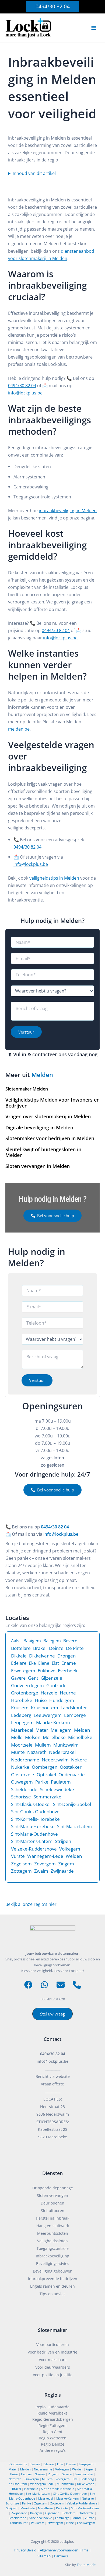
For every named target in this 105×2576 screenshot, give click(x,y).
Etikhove (47, 1671)
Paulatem (61, 1782)
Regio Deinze (53, 2444)
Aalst (16, 1641)
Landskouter (74, 1708)
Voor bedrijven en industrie (52, 2352)
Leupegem (22, 1722)
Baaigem (32, 1641)
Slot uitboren (53, 2211)
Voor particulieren (53, 2344)
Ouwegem (22, 1782)
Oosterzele (23, 1775)
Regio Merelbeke (52, 2413)
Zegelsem (21, 1864)
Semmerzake (47, 1797)
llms (85, 2550)
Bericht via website (53, 2076)
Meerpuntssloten (53, 2233)
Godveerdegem (27, 1685)
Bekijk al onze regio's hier (31, 1904)
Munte (18, 1752)
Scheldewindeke (57, 1789)
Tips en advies (52, 2294)
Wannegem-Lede (45, 1856)
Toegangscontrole (53, 2248)
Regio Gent (53, 2432)
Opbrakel (46, 1775)
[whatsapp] (44, 1985)
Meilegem (61, 1730)
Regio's (53, 2395)
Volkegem (70, 1849)
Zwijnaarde (62, 1871)
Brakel (40, 1648)
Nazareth (37, 1752)
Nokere (79, 1760)
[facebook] (28, 1985)
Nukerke (20, 1767)
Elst (55, 1663)
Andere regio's (53, 2450)
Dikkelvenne (42, 1656)
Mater (42, 1730)
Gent (33, 1678)
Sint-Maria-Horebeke (33, 1826)
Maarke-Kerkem (53, 1722)
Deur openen (52, 2203)
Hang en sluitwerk (53, 2226)
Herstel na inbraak (52, 2218)
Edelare (19, 1663)
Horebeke (22, 1700)
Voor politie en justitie (53, 2375)
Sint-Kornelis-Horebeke (35, 1819)
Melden (42, 1075)
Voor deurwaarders (53, 2367)
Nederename (25, 1760)
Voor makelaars (53, 2360)
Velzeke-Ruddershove (34, 1849)
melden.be (19, 729)
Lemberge (75, 1715)
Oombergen (45, 1767)
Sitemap (44, 2556)
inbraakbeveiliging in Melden (68, 510)
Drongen (66, 1656)
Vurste (18, 1856)
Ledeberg (21, 1715)
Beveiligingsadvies (53, 2263)
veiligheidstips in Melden (54, 878)
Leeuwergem (48, 1715)
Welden (74, 1856)
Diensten (52, 2173)
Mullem (43, 1745)
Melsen (33, 1737)
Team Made (86, 2565)
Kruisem (20, 1708)
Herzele (49, 1693)
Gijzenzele (51, 1678)
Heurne (68, 1693)
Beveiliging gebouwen (53, 2271)
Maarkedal (22, 1730)
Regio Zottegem (52, 2425)
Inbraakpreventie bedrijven (53, 2279)
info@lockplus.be (25, 393)
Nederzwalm (55, 1760)
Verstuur (26, 1032)
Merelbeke (54, 1737)
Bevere (70, 1641)
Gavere (18, 1678)
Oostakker (71, 1767)
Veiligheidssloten (52, 2241)
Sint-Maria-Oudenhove (34, 1834)
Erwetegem (23, 1671)
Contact (52, 2039)
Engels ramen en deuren (52, 2286)
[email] (61, 1985)
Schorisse (21, 1797)
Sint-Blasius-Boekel (31, 1804)
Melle (17, 1737)
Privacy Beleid (25, 2550)
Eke (32, 1663)
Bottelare (21, 1648)
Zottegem (21, 1871)
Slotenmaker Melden (27, 1089)
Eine (60, 2464)
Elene (44, 1663)
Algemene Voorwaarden (59, 2550)
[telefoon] (77, 1985)
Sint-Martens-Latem (32, 1841)
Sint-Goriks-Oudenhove (35, 1812)
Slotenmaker (53, 2330)
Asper (90, 2469)
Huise (41, 1700)
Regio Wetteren (53, 2438)
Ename (69, 1663)
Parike (42, 1782)
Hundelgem (62, 1700)
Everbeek (68, 1671)
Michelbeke (80, 1737)
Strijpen (63, 1841)
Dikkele (19, 1656)
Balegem (52, 1641)
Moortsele (22, 1745)
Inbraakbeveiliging (52, 2256)
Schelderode (24, 1789)
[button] (53, 7)
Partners (61, 2556)
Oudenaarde (72, 1775)
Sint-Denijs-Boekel (72, 1804)
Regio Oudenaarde (52, 2407)
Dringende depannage (53, 2188)
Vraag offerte (52, 2084)
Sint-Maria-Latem (74, 1827)
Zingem (66, 1864)
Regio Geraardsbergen (53, 2419)
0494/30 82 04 (22, 385)
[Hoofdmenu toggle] (94, 28)
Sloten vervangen (52, 2195)
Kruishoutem (45, 1708)
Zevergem (45, 1864)
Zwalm (41, 1871)
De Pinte (75, 1648)
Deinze (56, 1648)
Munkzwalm (66, 1745)
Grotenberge (25, 1693)
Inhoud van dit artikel (34, 173)
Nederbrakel (62, 1752)
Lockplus (67, 2541)
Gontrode (56, 1685)
